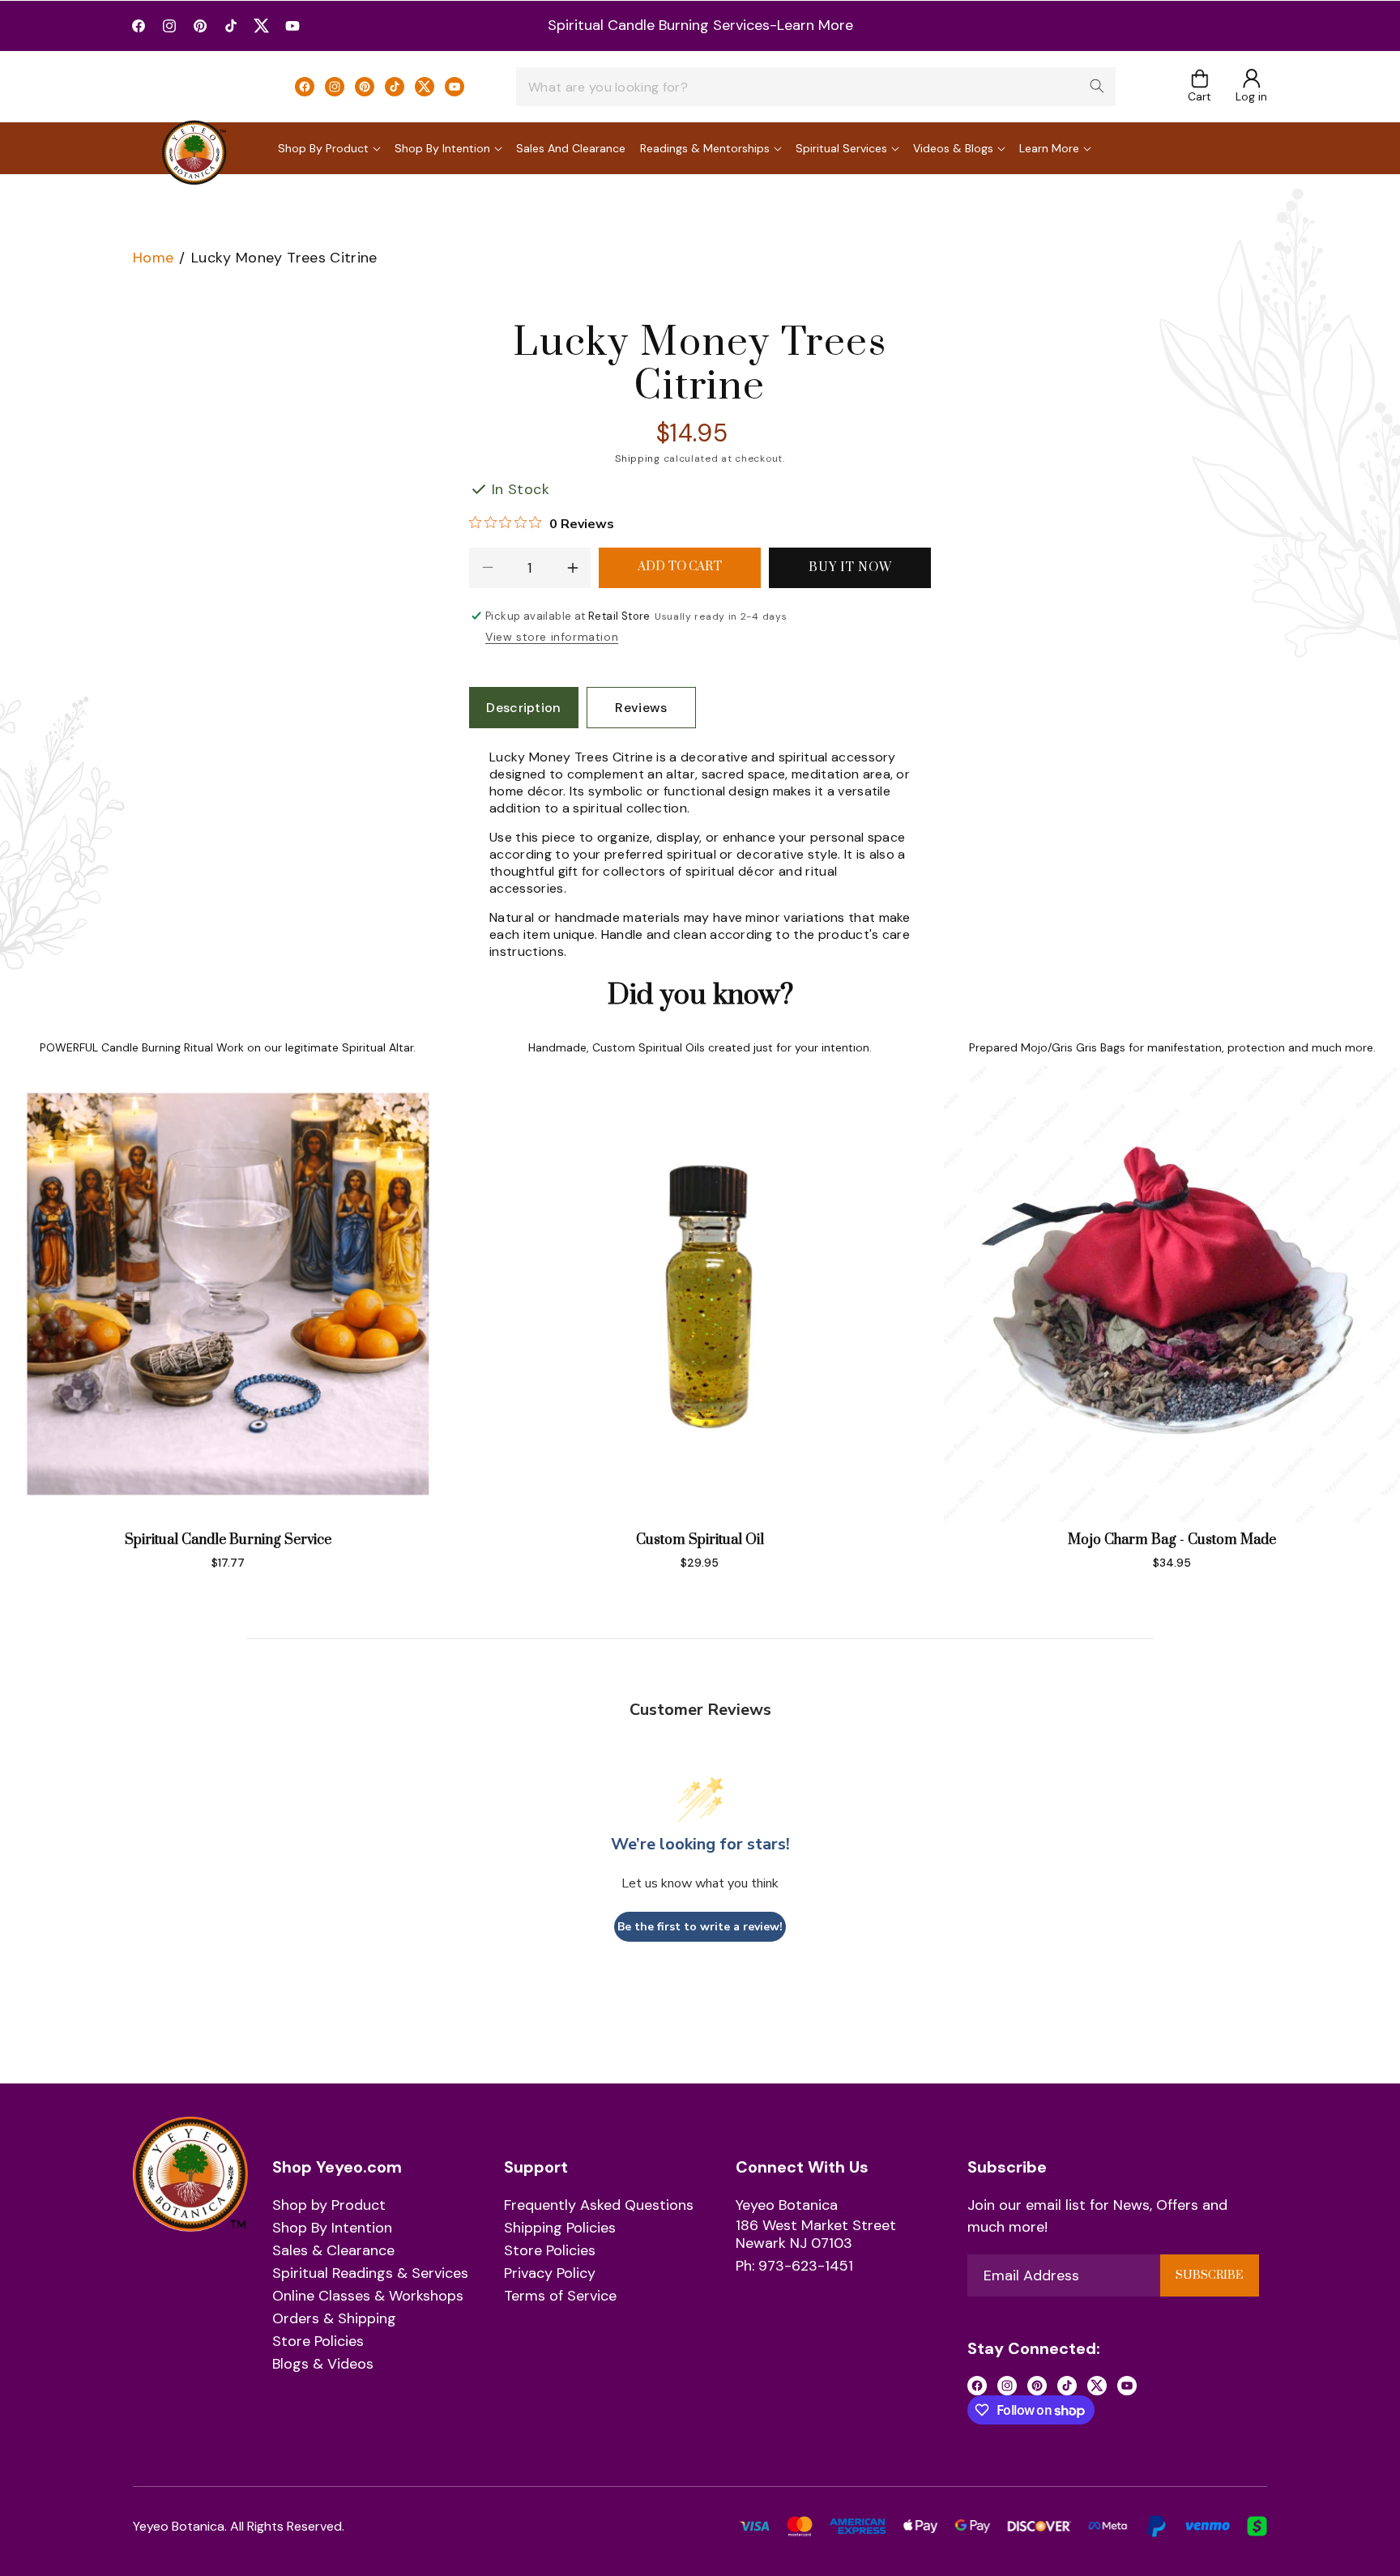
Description (524, 708)
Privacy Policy (550, 2274)
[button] (1199, 87)
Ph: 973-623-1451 (794, 2267)
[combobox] (816, 87)
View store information (552, 637)
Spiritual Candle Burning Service (228, 1540)
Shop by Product (329, 2206)
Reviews (641, 708)
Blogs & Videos (323, 2365)
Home (153, 258)
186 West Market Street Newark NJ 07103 (816, 2235)
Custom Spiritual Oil (700, 1540)
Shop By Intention (332, 2228)
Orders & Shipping (334, 2319)
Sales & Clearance (333, 2251)
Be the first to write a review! (700, 1927)
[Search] (1097, 86)
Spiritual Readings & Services (370, 2274)
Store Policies (318, 2342)
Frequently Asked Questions (599, 2206)
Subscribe (1209, 2275)
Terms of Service (560, 2297)
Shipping (638, 458)
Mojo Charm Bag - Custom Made (1172, 1540)
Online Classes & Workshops (368, 2297)
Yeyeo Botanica (787, 2206)
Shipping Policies (560, 2228)
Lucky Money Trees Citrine (284, 258)
